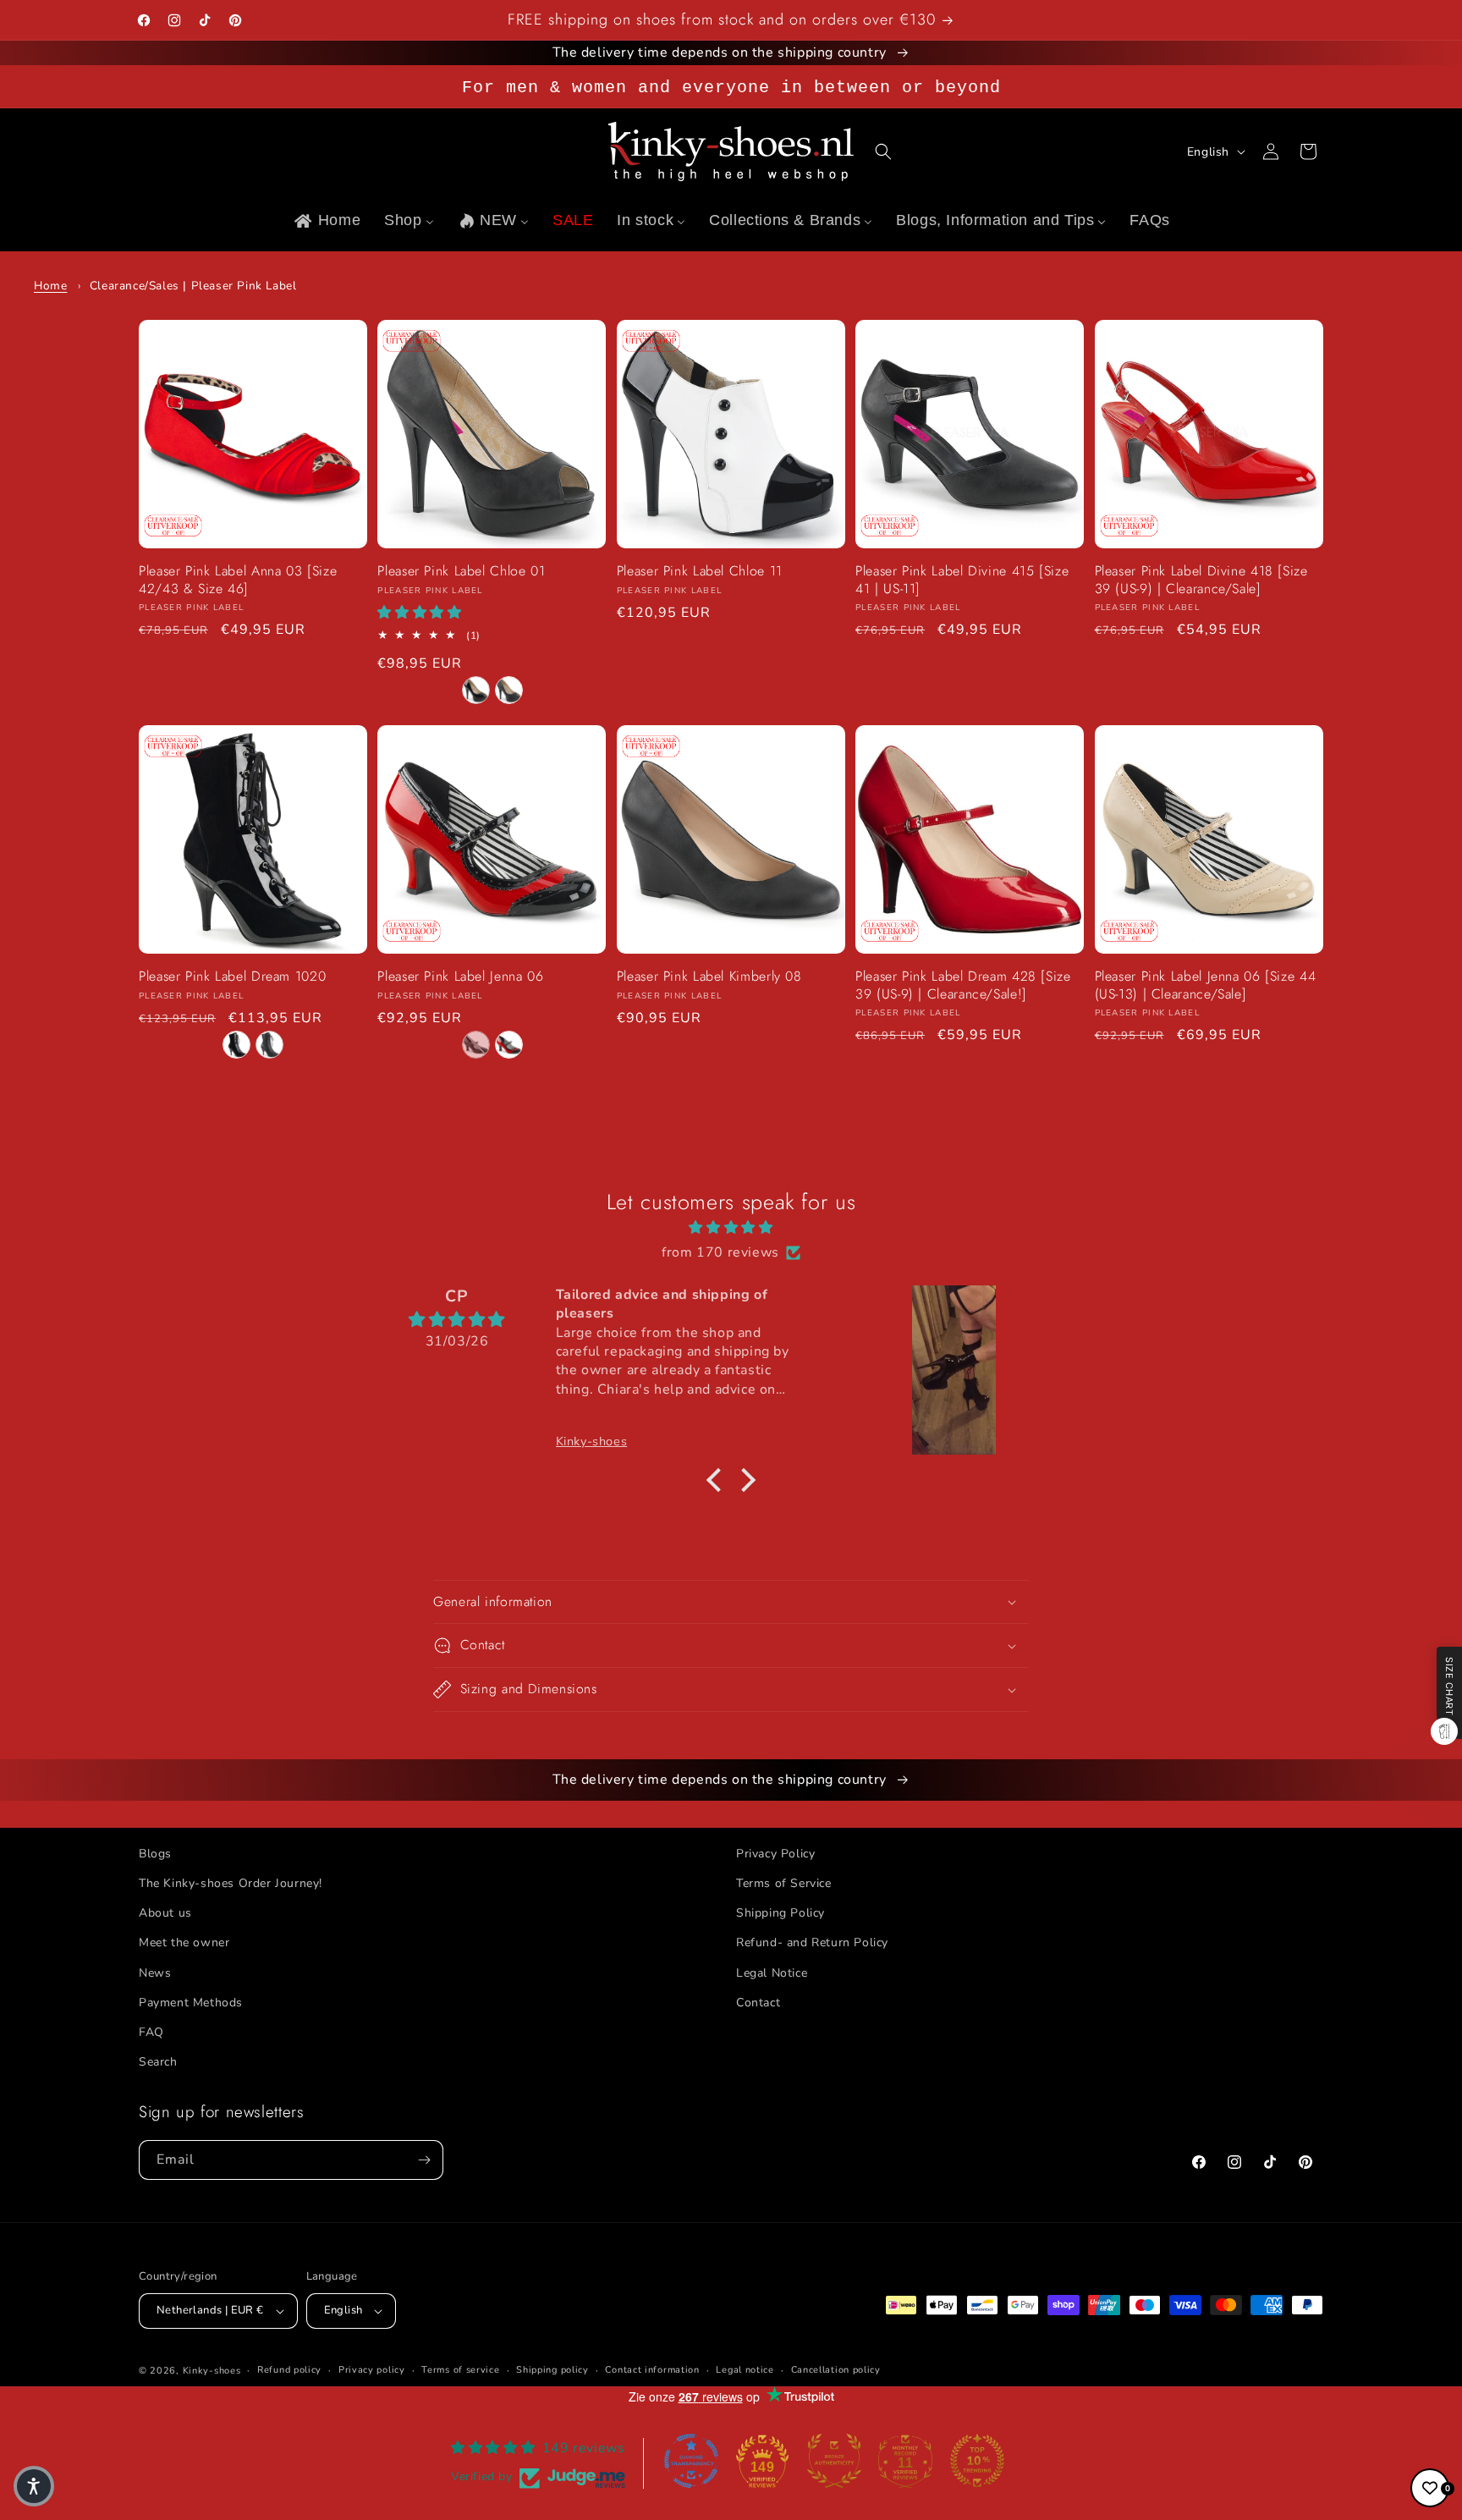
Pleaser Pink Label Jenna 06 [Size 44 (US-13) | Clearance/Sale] (1206, 985)
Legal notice (745, 2370)
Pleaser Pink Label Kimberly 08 (709, 977)
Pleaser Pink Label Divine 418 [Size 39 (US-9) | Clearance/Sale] (1201, 580)
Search (158, 2062)
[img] (731, 1228)
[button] (883, 151)
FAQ (151, 2032)
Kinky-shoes (212, 2371)
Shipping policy (552, 2370)
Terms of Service (784, 1883)
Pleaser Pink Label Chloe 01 (461, 572)
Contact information (652, 2370)
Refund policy (289, 2370)
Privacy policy (372, 2370)
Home (50, 286)
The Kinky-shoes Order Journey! (231, 1883)
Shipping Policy (780, 1913)
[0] (1430, 2488)
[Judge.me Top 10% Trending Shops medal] (977, 2461)
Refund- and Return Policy (812, 1942)
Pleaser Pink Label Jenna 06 (460, 977)
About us (165, 1913)
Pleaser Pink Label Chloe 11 (700, 572)
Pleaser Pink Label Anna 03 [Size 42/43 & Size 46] (238, 580)
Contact (758, 2003)
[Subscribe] (424, 2160)
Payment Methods (191, 2003)
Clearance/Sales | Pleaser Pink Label (193, 286)
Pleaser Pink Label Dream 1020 (232, 977)
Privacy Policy (775, 1854)
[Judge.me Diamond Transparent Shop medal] (691, 2461)
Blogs (155, 1854)
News (155, 1973)
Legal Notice (772, 1973)
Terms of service (460, 2370)
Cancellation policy (836, 2370)
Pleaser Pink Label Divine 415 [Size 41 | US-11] (962, 580)
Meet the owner (184, 1942)
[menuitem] (326, 220)
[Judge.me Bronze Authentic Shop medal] (834, 2461)
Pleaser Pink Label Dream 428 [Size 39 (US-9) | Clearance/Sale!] (963, 985)
